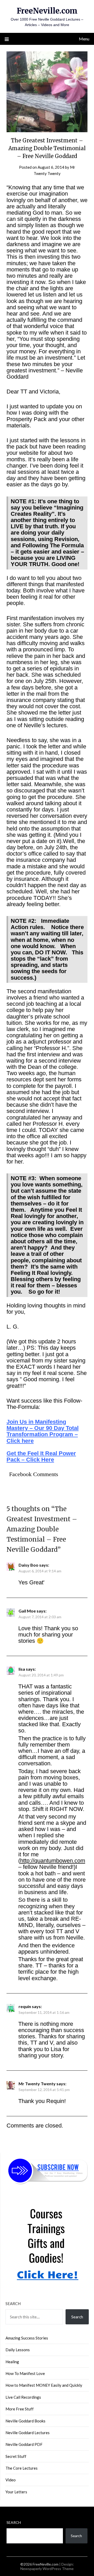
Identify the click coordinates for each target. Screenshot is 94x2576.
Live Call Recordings (23, 2397)
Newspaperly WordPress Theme (47, 2569)
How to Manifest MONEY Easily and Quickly (44, 2385)
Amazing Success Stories (27, 2338)
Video (11, 2480)
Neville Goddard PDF (24, 2444)
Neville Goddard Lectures (28, 2433)
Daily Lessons (18, 2350)
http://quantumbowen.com (53, 1861)
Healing (12, 2362)
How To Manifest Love (25, 2373)
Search (13, 2304)
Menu (84, 39)
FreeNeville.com (47, 11)
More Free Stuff (20, 2409)
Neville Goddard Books (25, 2421)
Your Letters (16, 2492)
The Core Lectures (22, 2468)
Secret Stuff (16, 2456)
